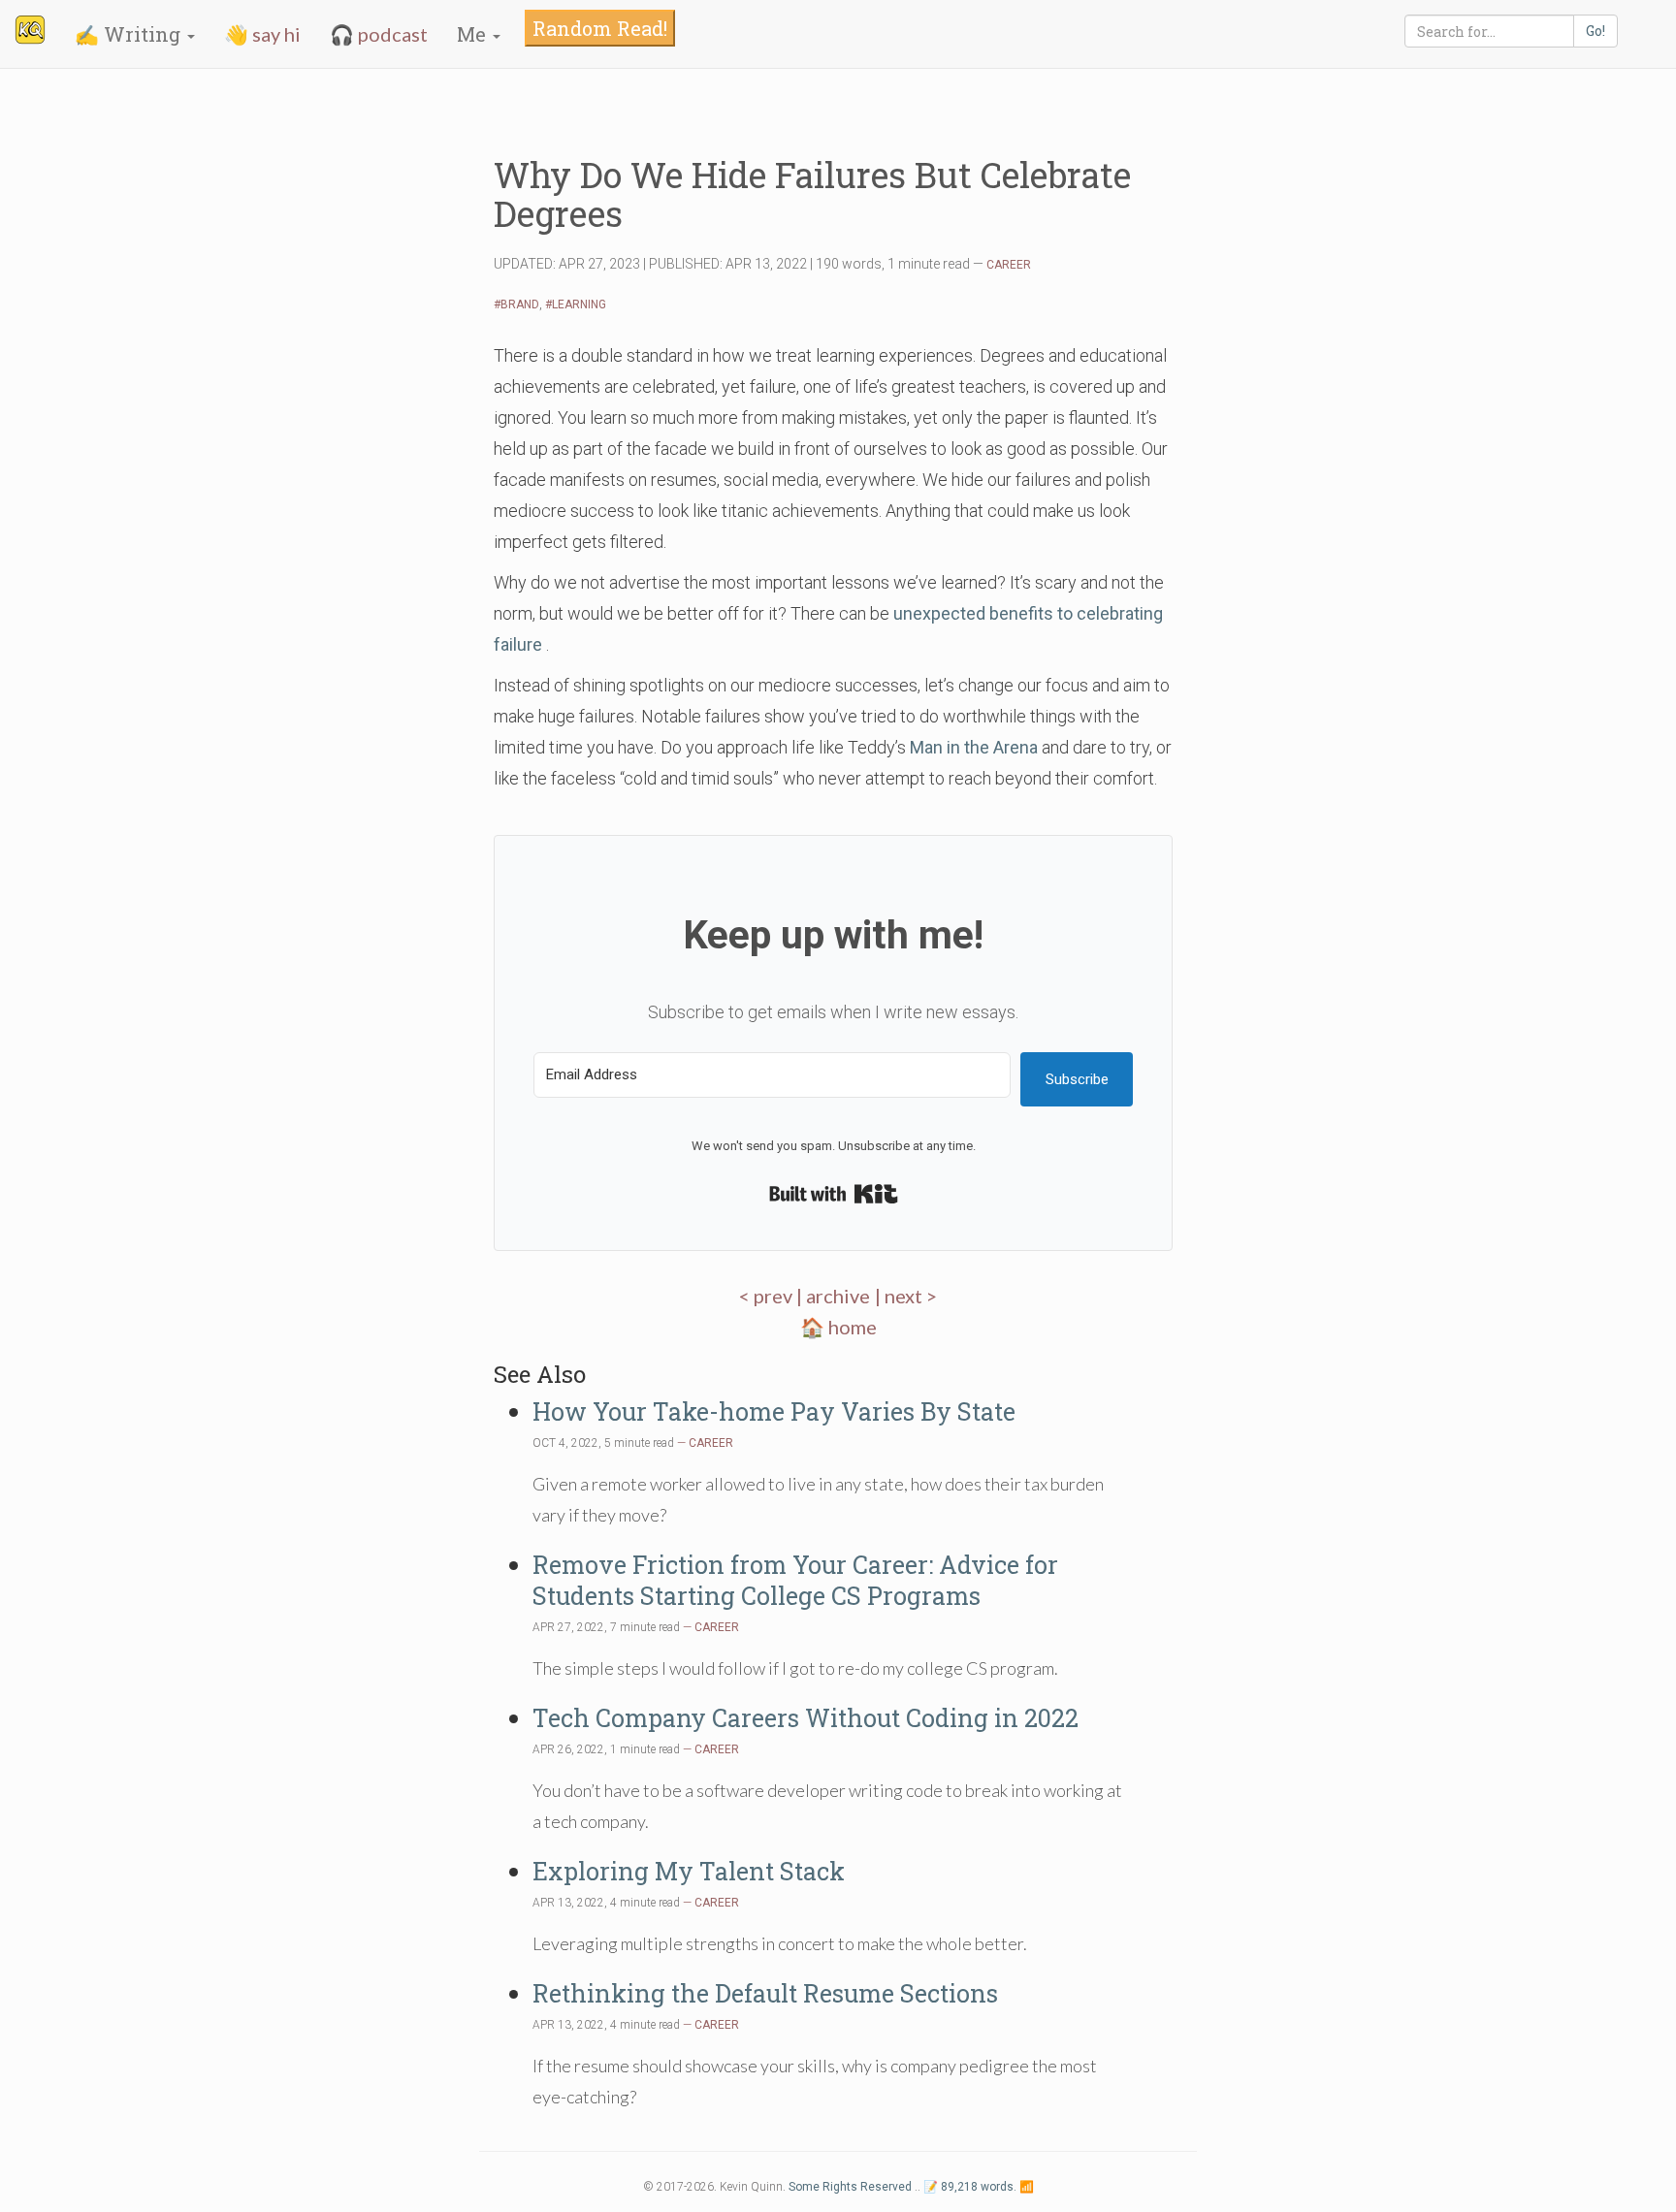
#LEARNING (576, 305)
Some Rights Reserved (850, 2187)
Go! (1595, 31)
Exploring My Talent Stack (689, 1871)
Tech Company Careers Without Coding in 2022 (806, 1718)
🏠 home (838, 1327)
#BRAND (516, 305)
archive (838, 1296)
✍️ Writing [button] (130, 34)
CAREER (1009, 265)
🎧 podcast (379, 34)
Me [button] (474, 34)
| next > (906, 1296)
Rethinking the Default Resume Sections (765, 1993)
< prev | (773, 1296)
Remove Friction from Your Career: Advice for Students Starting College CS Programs (795, 1580)
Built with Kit (834, 1194)
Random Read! (600, 28)
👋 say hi (262, 34)
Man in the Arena (974, 747)
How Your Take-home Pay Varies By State (774, 1411)
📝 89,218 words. (970, 2187)
